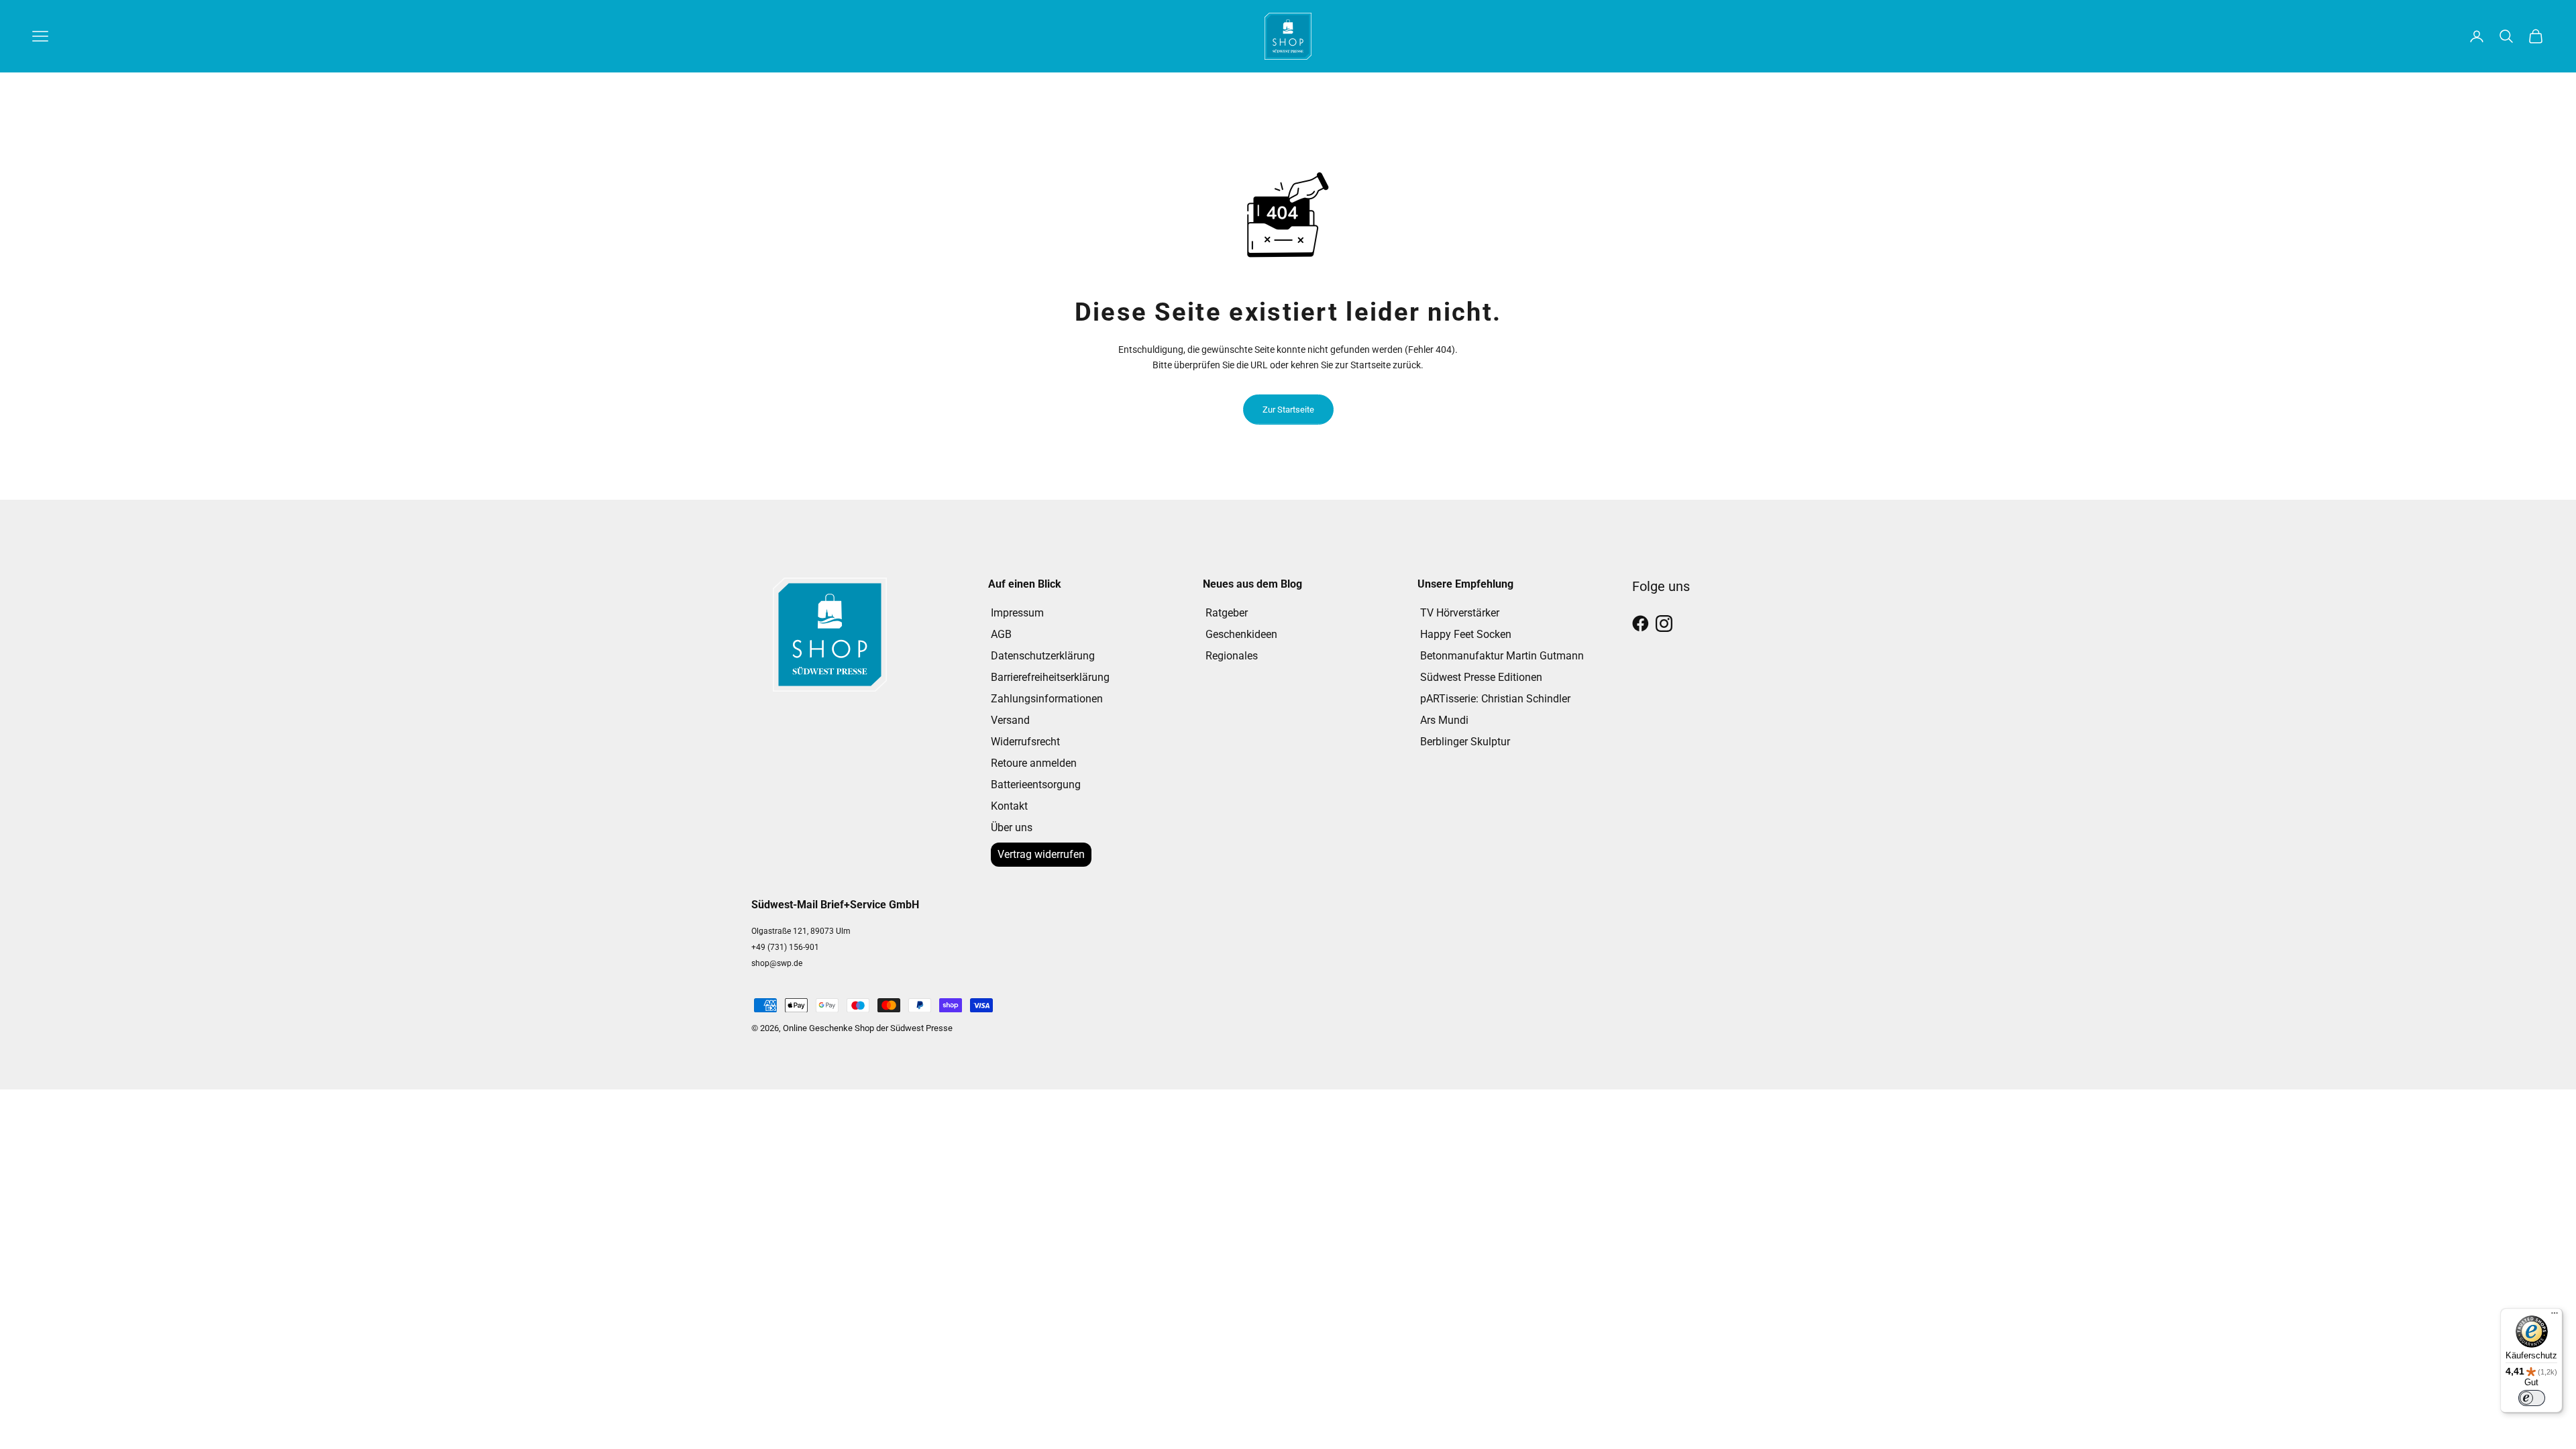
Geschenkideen (1241, 634)
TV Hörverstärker (1460, 613)
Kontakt (1009, 806)
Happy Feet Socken (1466, 634)
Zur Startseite (1288, 410)
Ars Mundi (1444, 720)
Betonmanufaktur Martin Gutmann (1502, 656)
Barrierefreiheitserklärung (1050, 677)
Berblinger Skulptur (1465, 742)
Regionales (1232, 656)
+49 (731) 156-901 (785, 947)
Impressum (1017, 613)
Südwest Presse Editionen (1481, 677)
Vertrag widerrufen (1041, 854)
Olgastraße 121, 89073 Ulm (801, 931)
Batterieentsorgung (1036, 785)
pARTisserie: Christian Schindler (1495, 699)
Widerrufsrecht (1025, 742)
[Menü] (2555, 1316)
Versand (1010, 720)
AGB (1001, 634)
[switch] (2532, 1398)
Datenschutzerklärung (1043, 656)
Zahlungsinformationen (1047, 699)
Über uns (1012, 827)
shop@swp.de (777, 963)
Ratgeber (1227, 613)
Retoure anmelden (1034, 763)
